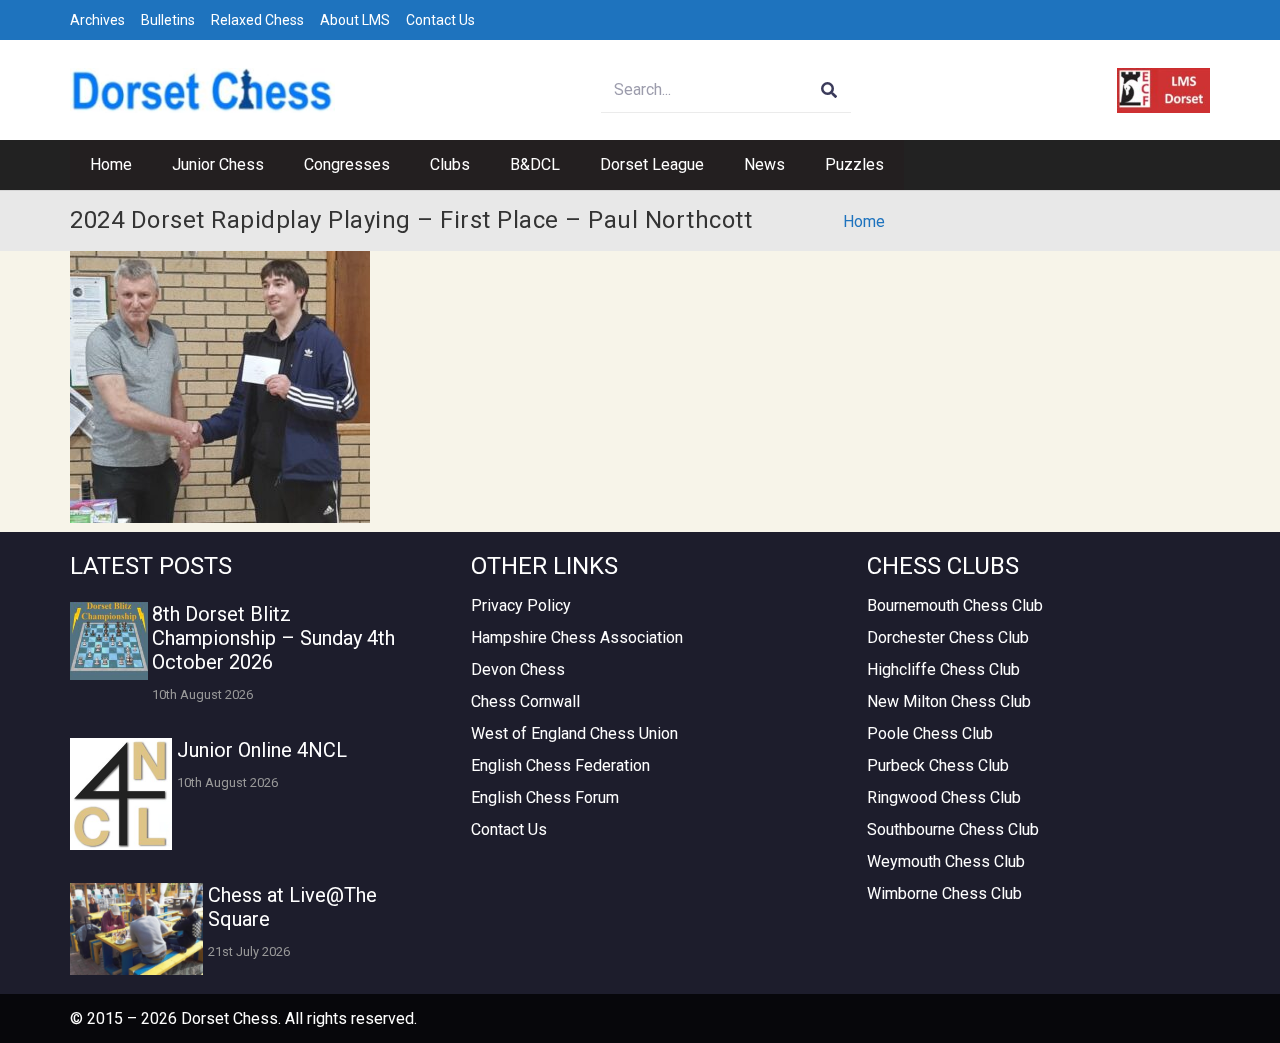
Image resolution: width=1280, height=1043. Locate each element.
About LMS (355, 20)
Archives (97, 20)
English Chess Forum (545, 797)
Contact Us (440, 20)
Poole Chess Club (930, 733)
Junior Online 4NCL (262, 750)
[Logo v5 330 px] (202, 90)
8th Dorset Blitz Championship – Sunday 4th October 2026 (273, 638)
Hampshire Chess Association (577, 637)
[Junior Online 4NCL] (121, 794)
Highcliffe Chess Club (943, 669)
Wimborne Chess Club (944, 893)
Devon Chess (518, 669)
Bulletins (168, 20)
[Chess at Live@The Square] (136, 929)
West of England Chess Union (574, 733)
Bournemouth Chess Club (955, 605)
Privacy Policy (521, 605)
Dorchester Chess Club (948, 637)
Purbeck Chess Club (938, 765)
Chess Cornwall (525, 701)
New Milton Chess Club (949, 701)
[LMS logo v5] (1163, 90)
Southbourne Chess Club (953, 829)
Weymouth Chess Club (946, 861)
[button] (274, 165)
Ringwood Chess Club (944, 797)
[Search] (828, 90)
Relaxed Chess (257, 20)
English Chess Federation (560, 765)
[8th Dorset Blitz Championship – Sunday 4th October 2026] (109, 641)
